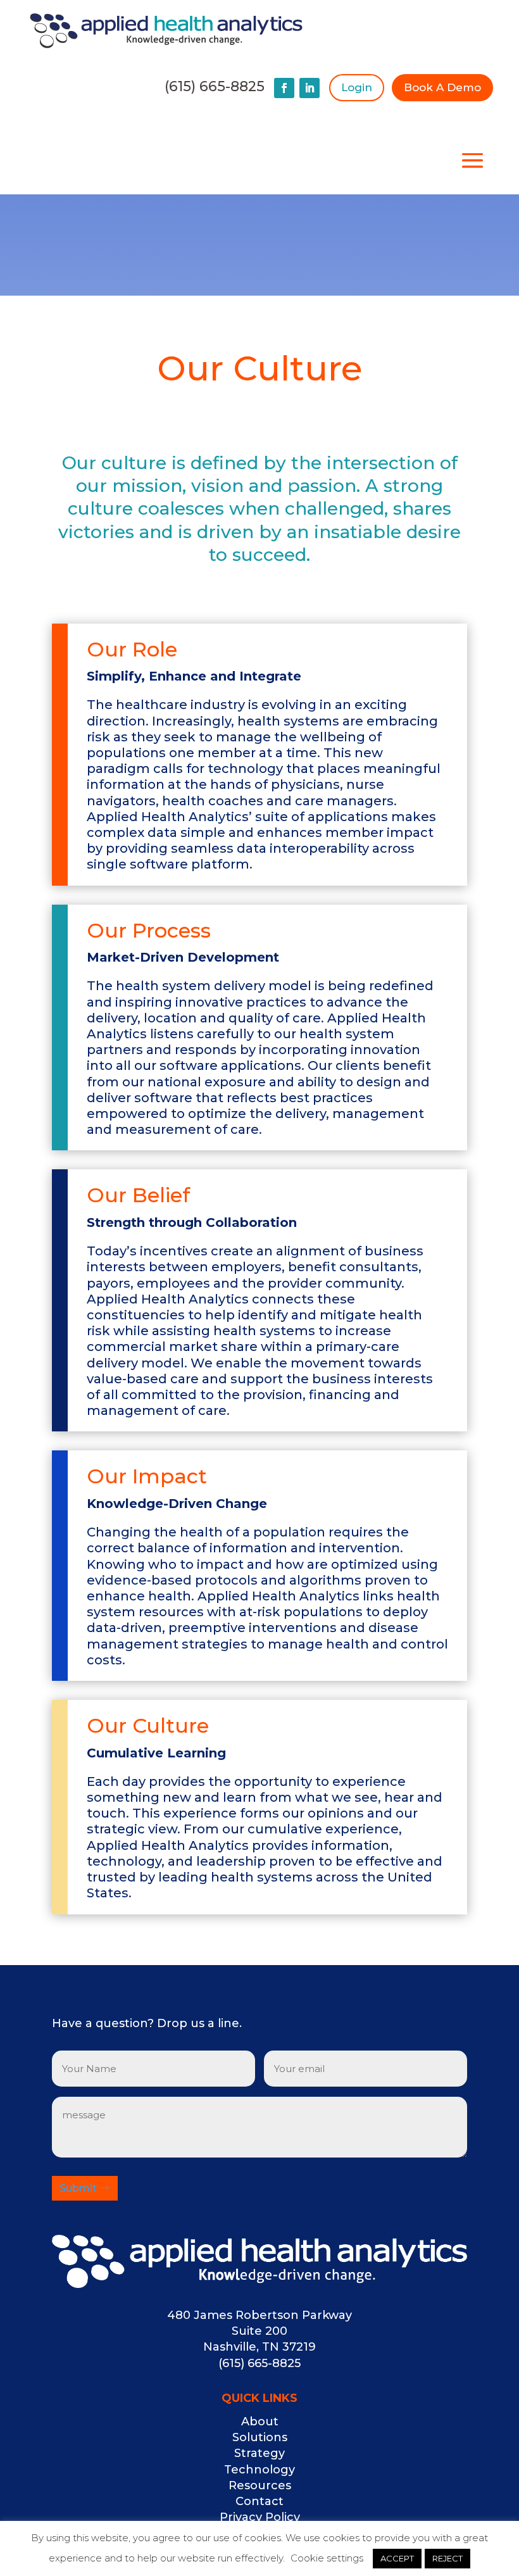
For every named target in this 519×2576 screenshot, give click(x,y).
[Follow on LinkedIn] (310, 88)
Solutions (260, 2437)
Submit (78, 2188)
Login (357, 87)
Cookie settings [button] (327, 2558)
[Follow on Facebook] (284, 88)
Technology (259, 2470)
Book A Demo (442, 87)
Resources (260, 2485)
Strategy (259, 2453)
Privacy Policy (260, 2517)
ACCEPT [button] (397, 2558)
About (260, 2422)
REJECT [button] (447, 2558)
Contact (259, 2501)
